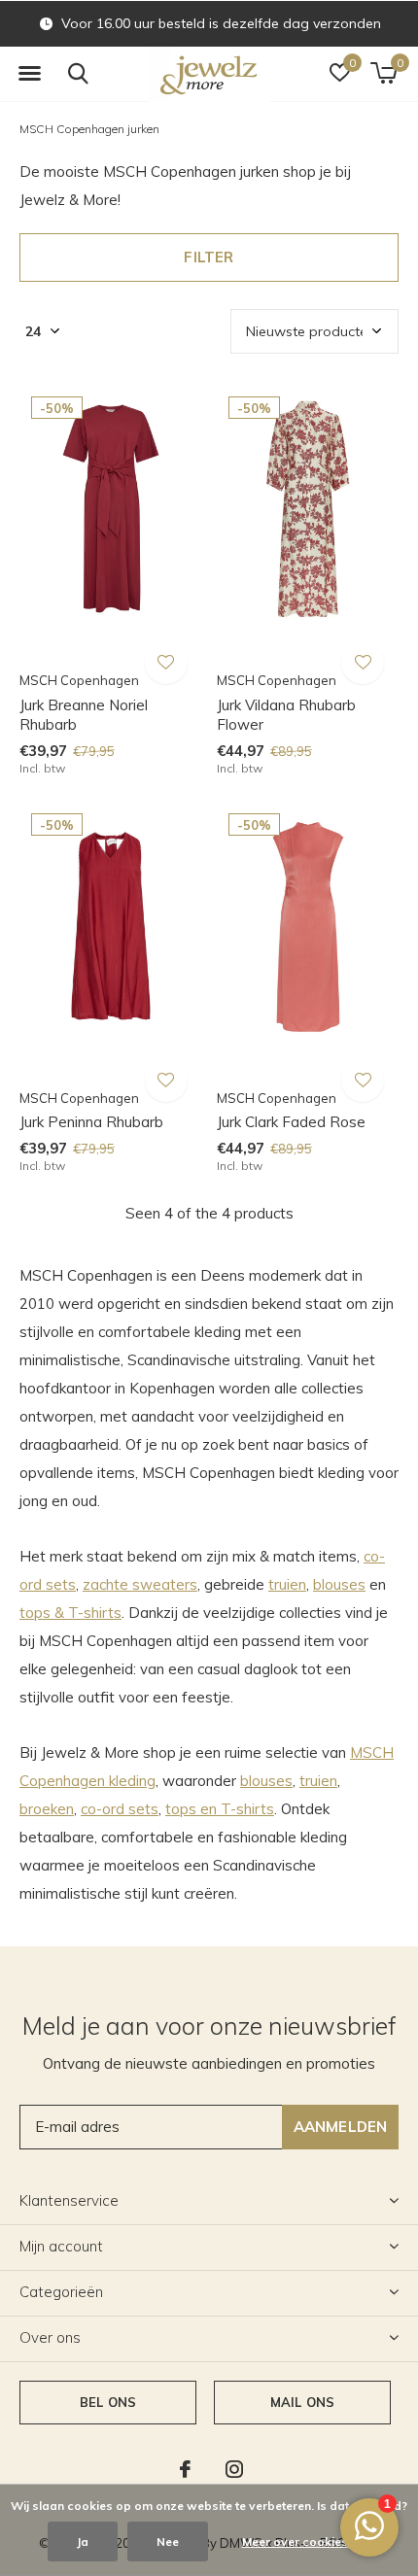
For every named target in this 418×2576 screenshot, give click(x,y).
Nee (168, 2542)
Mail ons (302, 2402)
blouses (339, 1584)
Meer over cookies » (299, 2542)
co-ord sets (120, 1809)
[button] (29, 74)
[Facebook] (185, 2469)
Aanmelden (341, 2127)
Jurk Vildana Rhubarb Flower (286, 715)
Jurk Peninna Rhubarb (91, 1122)
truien (287, 1584)
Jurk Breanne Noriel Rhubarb (84, 715)
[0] (383, 73)
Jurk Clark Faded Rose (291, 1122)
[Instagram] (234, 2469)
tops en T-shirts (220, 1809)
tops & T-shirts (70, 1613)
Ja (83, 2542)
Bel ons (108, 2402)
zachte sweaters (140, 1584)
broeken (47, 1809)
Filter (209, 257)
